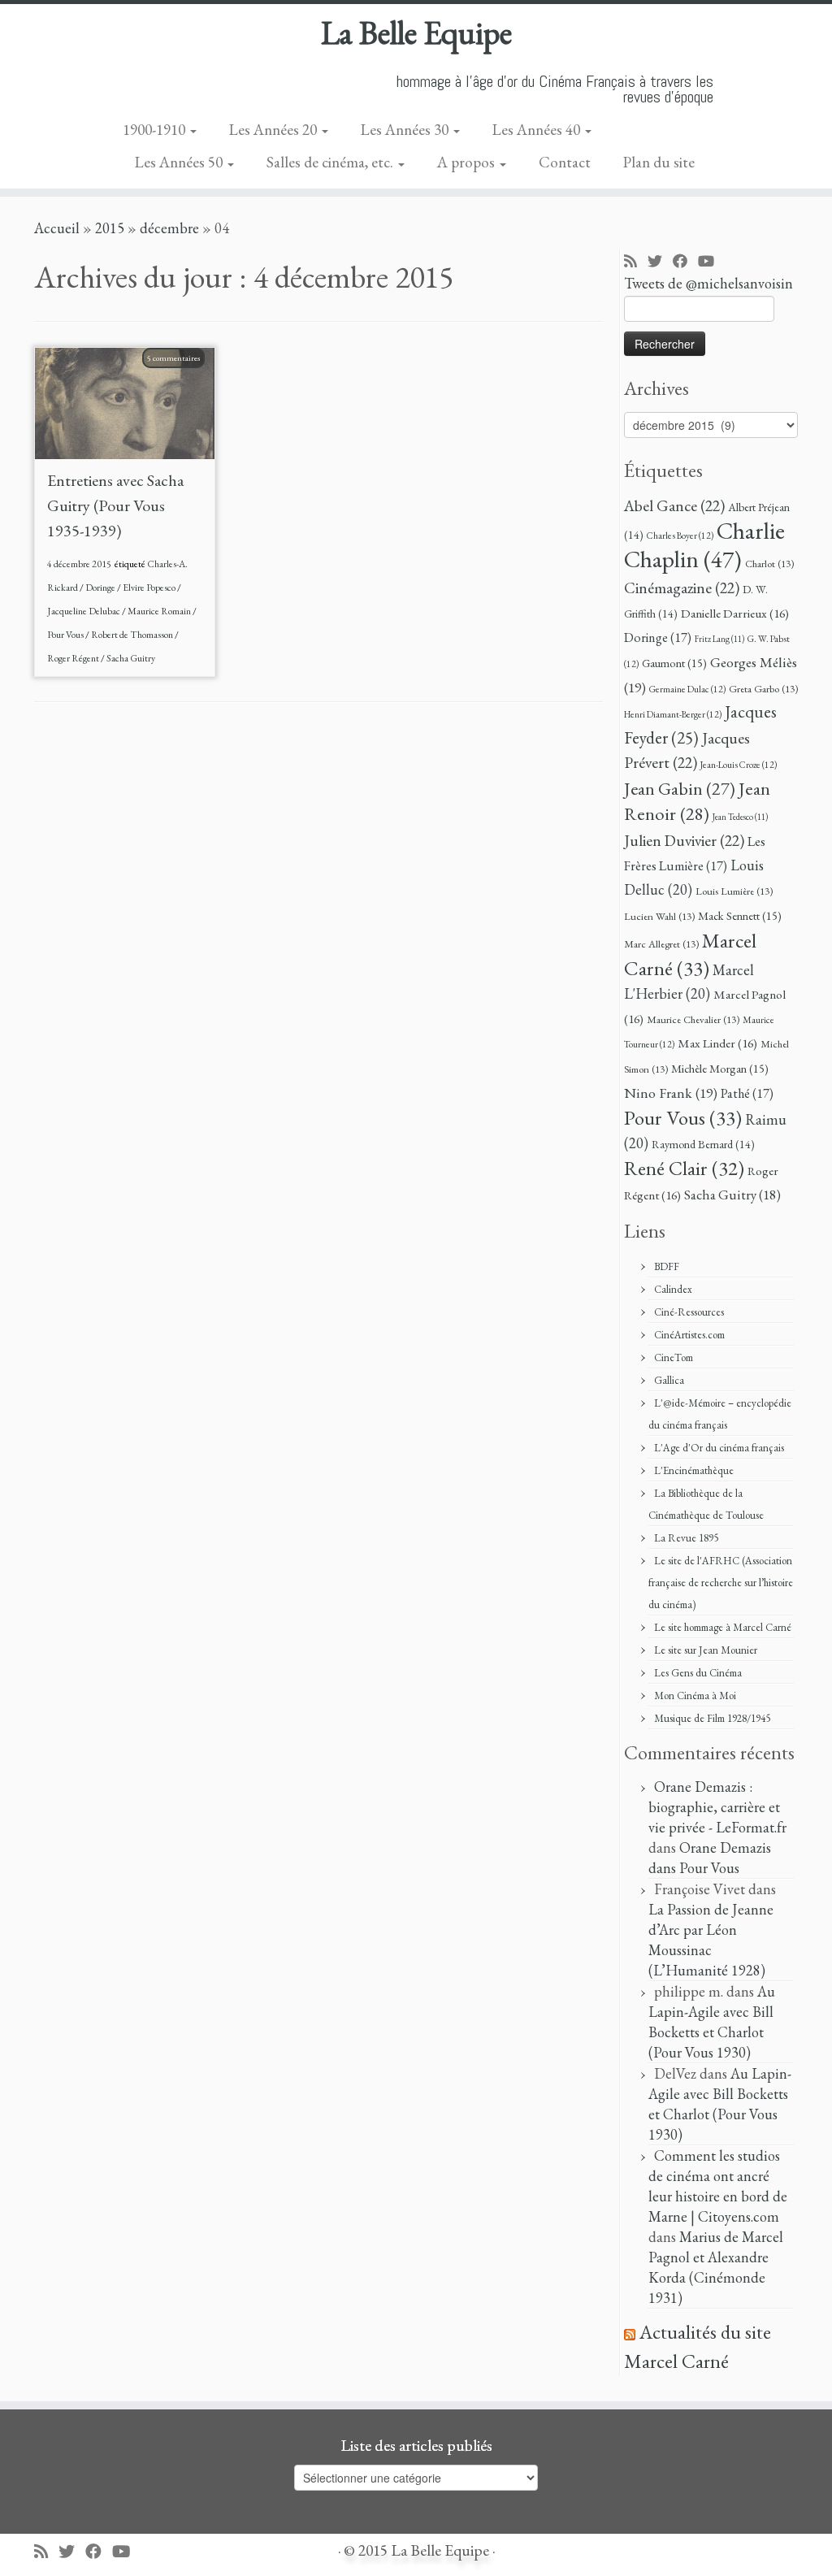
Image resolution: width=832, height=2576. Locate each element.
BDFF (667, 1266)
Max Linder (717, 1043)
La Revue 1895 (686, 1538)
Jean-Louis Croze (739, 764)
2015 (110, 228)
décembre (169, 228)
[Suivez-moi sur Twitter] (660, 262)
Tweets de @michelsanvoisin (708, 283)
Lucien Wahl (659, 916)
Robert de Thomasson (133, 635)
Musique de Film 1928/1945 (712, 1718)
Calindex (673, 1289)
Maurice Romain (160, 611)
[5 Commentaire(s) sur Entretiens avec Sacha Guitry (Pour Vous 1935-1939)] (182, 378)
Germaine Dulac (687, 689)
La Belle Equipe (416, 33)
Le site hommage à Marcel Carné (723, 1627)
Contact (565, 162)
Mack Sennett (740, 915)
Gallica (669, 1380)
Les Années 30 (406, 130)
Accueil (57, 228)
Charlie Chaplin (704, 544)
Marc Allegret (661, 944)
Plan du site (659, 162)
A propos (468, 162)
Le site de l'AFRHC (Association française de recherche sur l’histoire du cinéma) (721, 1583)
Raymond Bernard (703, 1144)
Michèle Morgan (720, 1068)
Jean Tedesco (740, 817)
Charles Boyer (680, 535)
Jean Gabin (680, 789)
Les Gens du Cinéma (698, 1673)
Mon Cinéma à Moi (695, 1696)
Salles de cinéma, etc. (331, 162)
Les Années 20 (275, 130)
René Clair (684, 1168)
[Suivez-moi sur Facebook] (685, 262)
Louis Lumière (734, 891)
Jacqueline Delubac (84, 611)
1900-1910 (156, 130)
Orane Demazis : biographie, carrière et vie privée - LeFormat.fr (717, 1807)
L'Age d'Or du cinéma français (719, 1448)
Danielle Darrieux (735, 614)
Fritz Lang (719, 639)
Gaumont (674, 663)
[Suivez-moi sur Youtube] (711, 262)
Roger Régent (74, 658)
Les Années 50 (180, 162)
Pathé (747, 1093)
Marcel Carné (690, 954)
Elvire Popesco (150, 588)
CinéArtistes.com (689, 1335)
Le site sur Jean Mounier (706, 1650)
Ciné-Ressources (689, 1312)
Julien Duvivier (684, 840)
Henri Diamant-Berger (673, 714)
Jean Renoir (697, 801)
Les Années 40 (538, 130)
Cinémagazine (682, 588)
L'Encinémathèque (694, 1470)
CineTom (674, 1357)
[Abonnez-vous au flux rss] (636, 262)
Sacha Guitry (131, 658)
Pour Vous (66, 635)
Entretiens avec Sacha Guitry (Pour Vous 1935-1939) (115, 505)
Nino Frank (671, 1093)
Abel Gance (674, 505)
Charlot (769, 564)
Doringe (101, 588)
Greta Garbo (763, 689)
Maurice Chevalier (693, 1019)
